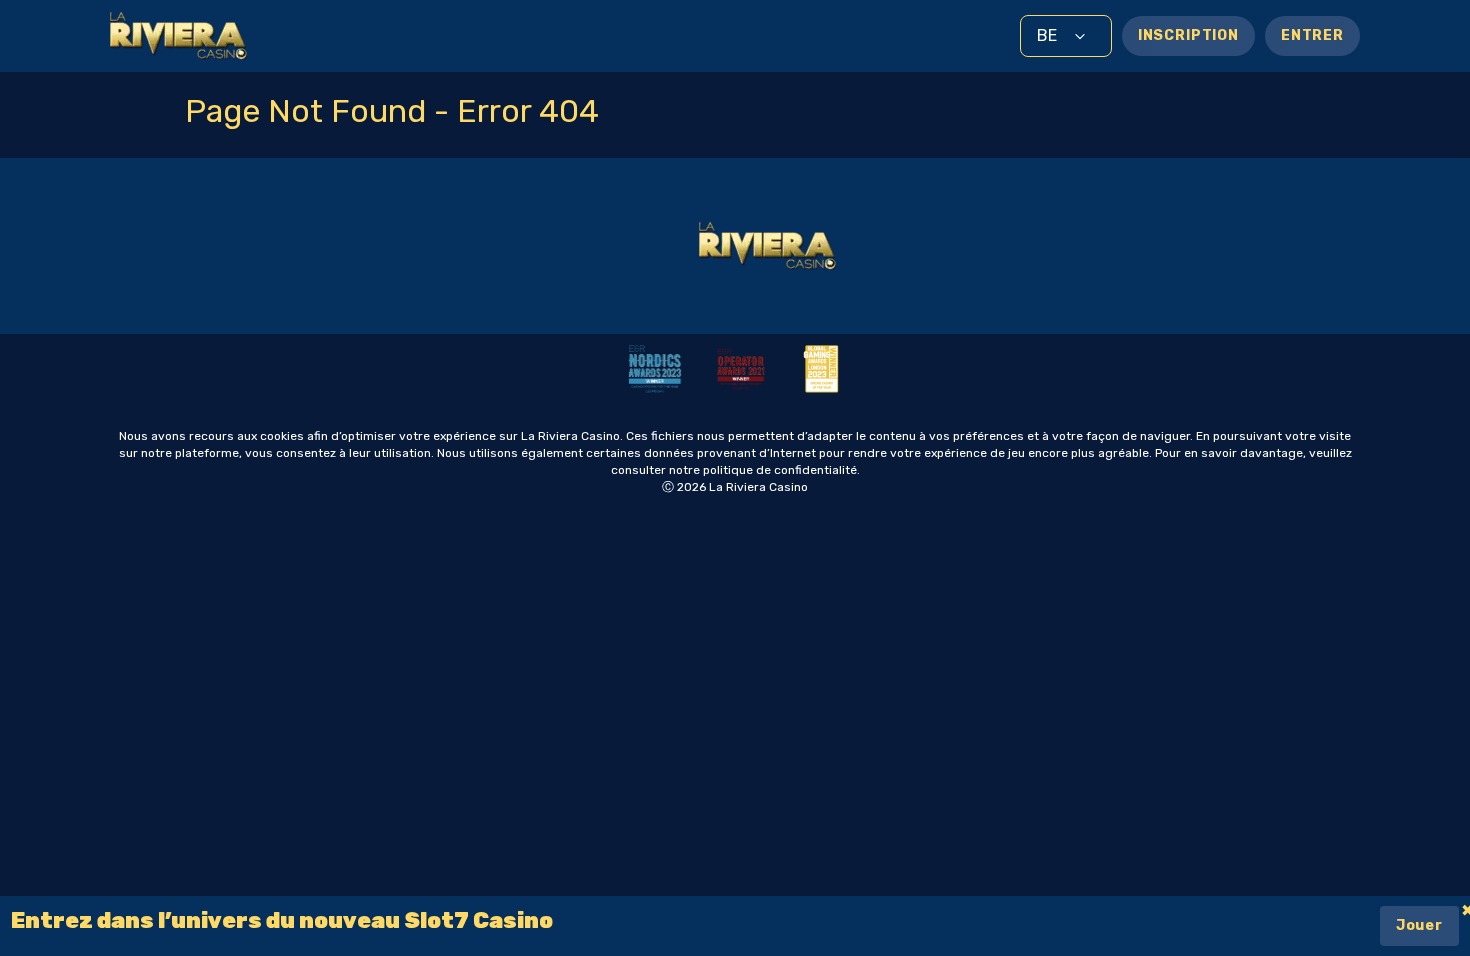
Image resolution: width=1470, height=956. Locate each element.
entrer (1312, 35)
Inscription (1188, 35)
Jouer (1419, 925)
